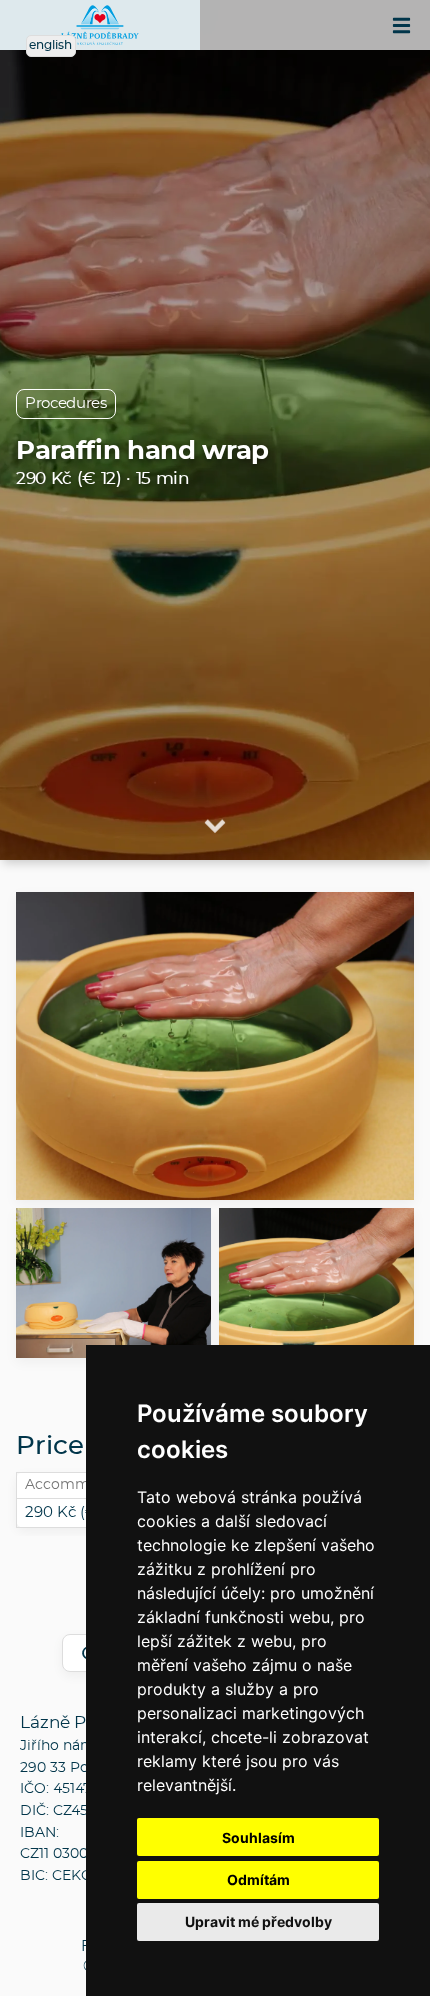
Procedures (66, 403)
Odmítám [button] (258, 1879)
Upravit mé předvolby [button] (258, 1921)
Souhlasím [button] (258, 1837)
